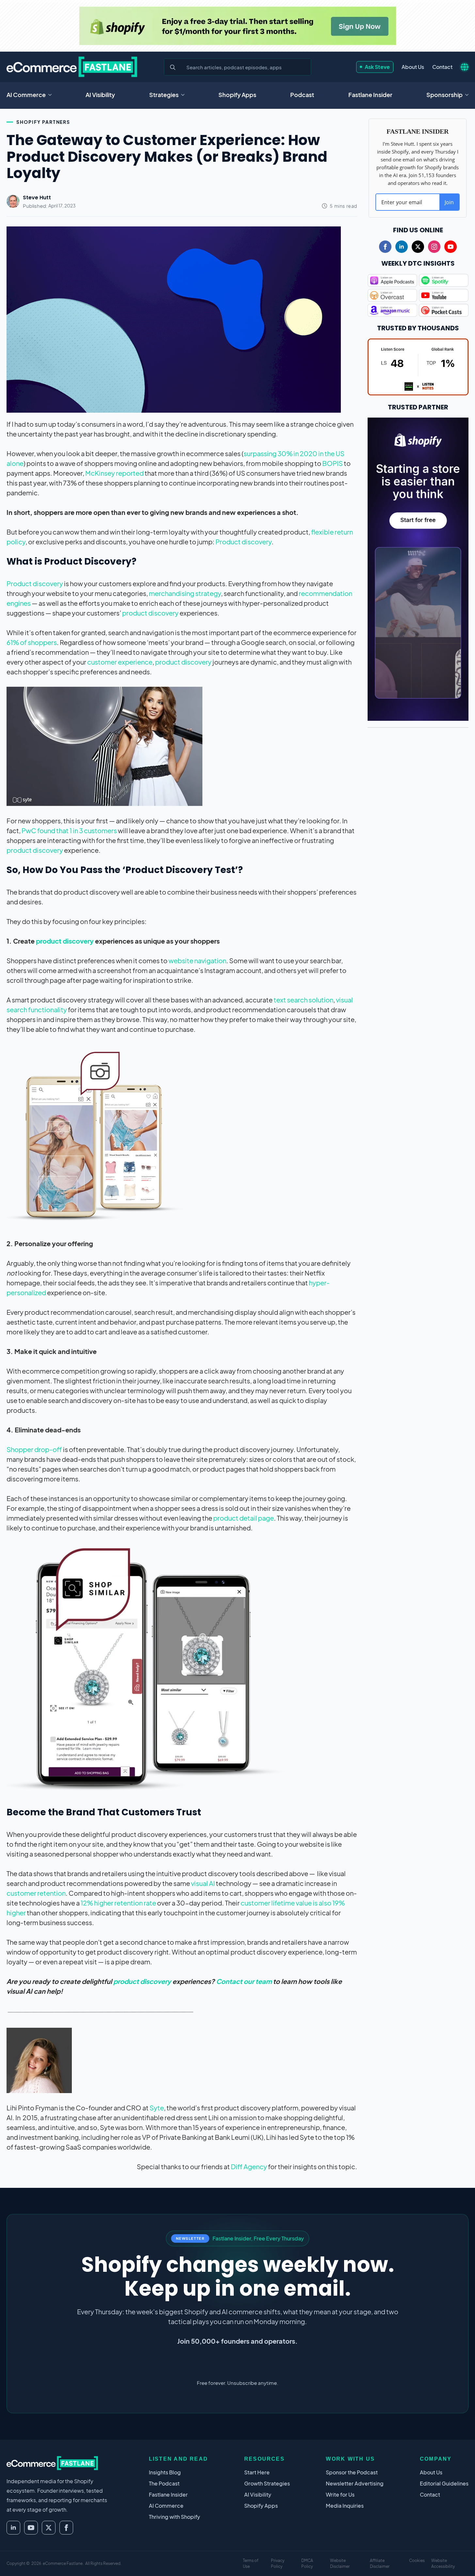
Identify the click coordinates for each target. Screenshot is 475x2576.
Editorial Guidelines (444, 2483)
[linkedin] (402, 247)
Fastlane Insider (370, 95)
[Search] (173, 67)
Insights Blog (165, 2472)
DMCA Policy (307, 2563)
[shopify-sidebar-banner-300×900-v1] (418, 568)
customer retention (36, 1893)
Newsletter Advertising (355, 2483)
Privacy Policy (278, 2563)
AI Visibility (100, 95)
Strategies (164, 95)
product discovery (150, 613)
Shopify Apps (237, 95)
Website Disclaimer (340, 2563)
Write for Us (340, 2494)
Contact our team (245, 1981)
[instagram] (434, 247)
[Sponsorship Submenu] (469, 95)
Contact (442, 67)
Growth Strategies (267, 2483)
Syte (157, 2108)
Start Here (257, 2472)
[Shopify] (238, 26)
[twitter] (418, 247)
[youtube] (451, 247)
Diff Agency (249, 2166)
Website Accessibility (443, 2563)
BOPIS (332, 463)
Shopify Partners (43, 122)
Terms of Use (251, 2563)
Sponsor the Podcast (352, 2472)
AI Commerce (26, 95)
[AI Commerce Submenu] (52, 95)
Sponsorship (444, 95)
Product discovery (244, 542)
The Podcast (164, 2483)
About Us (413, 67)
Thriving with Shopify (174, 2517)
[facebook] (385, 247)
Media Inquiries (345, 2506)
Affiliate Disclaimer (380, 2563)
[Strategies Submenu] (185, 95)
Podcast (302, 95)
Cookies (417, 2560)
